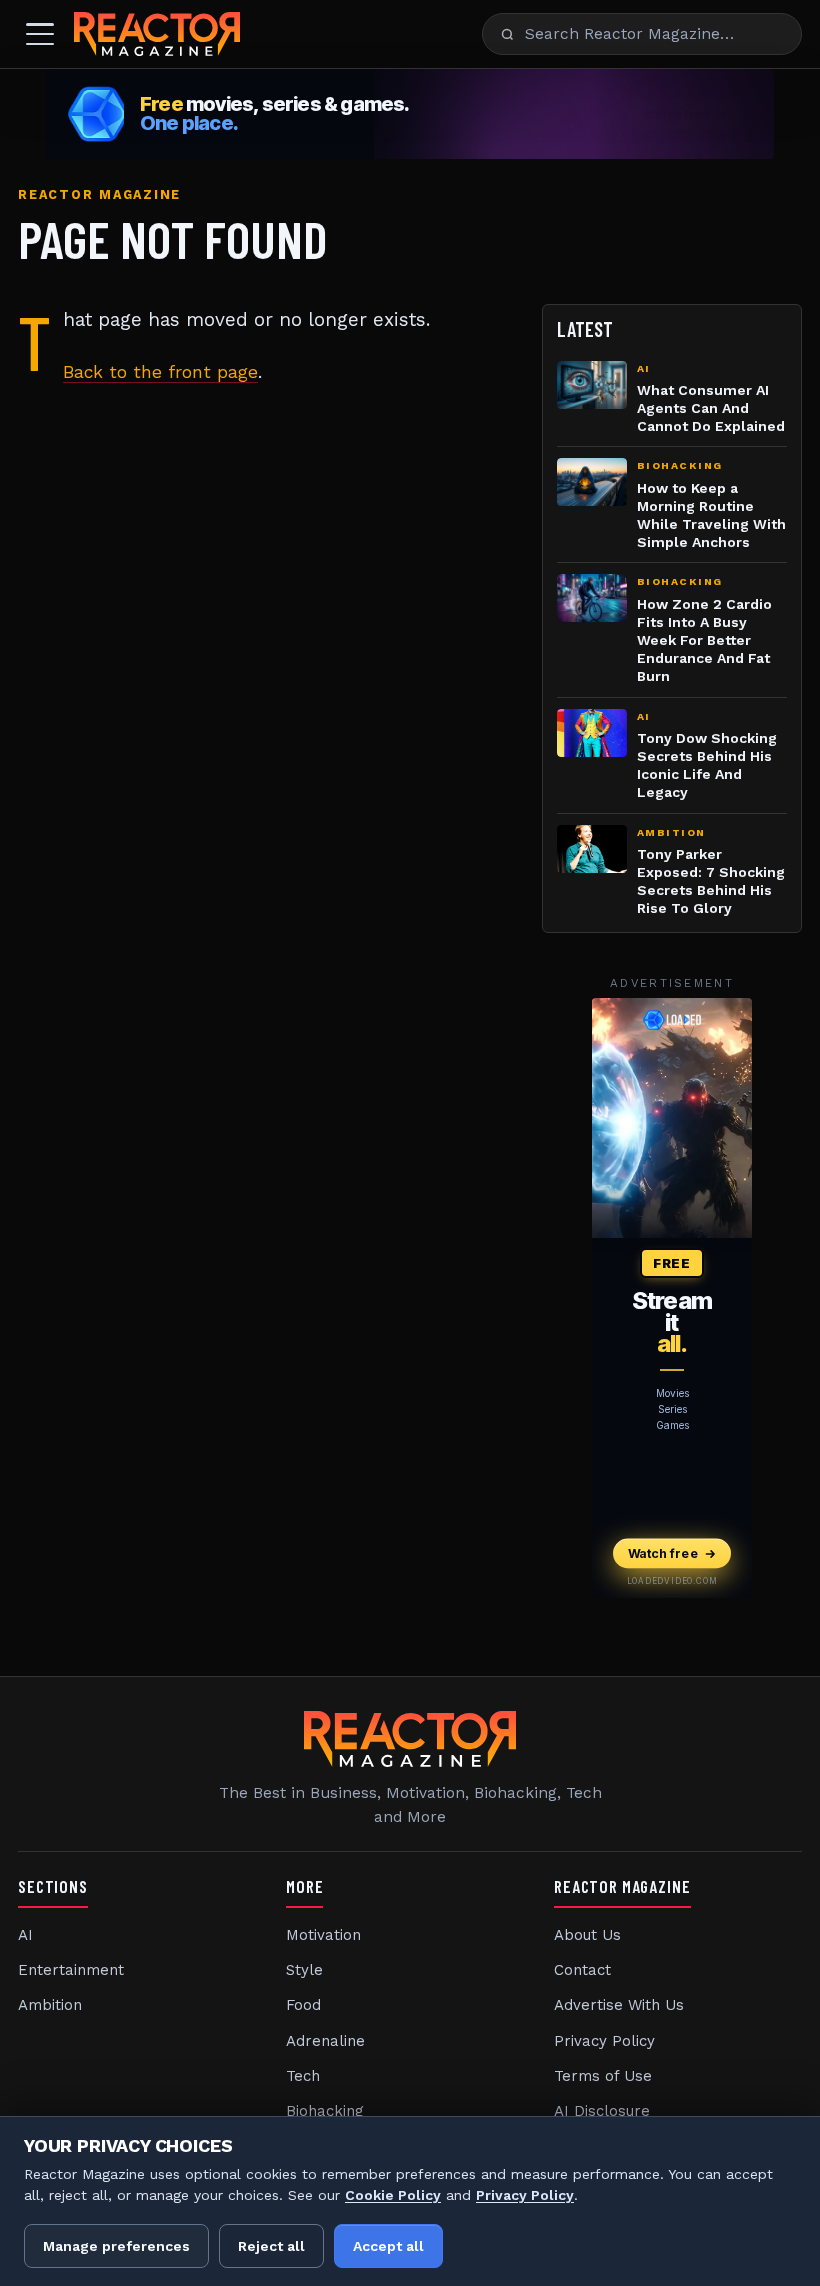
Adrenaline (325, 2041)
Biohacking (325, 2111)
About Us (587, 1935)
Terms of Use (603, 2076)
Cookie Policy (393, 2195)
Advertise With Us (619, 2005)
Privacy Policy (604, 2041)
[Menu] (40, 34)
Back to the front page (160, 372)
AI (25, 1935)
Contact (582, 1970)
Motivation (323, 1935)
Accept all (388, 2246)
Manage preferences (116, 2246)
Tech (303, 2076)
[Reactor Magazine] (157, 34)
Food (303, 2005)
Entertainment (71, 1970)
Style (304, 1970)
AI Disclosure (602, 2111)
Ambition (50, 2005)
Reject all (271, 2246)
